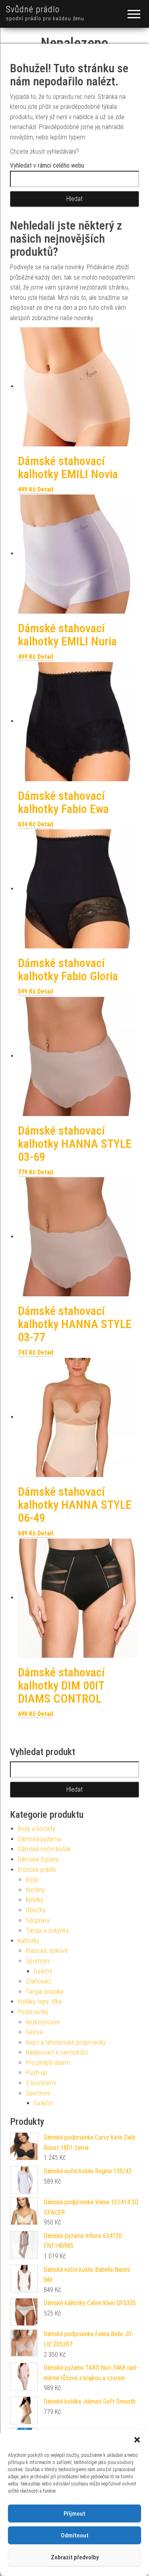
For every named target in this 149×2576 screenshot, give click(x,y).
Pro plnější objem (48, 2063)
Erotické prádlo (37, 1870)
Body (32, 1880)
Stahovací (39, 1981)
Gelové (34, 2032)
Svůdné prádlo (33, 9)
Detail (45, 490)
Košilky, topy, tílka (40, 2002)
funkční (43, 1971)
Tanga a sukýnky (47, 1930)
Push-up (36, 2073)
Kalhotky (29, 1941)
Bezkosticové (43, 2022)
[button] (137, 2440)
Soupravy (38, 1920)
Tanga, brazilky (45, 1992)
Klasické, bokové (47, 1951)
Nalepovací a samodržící (57, 2052)
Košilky (35, 1900)
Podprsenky (33, 2012)
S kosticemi (41, 2083)
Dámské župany (38, 1859)
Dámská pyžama (39, 1839)
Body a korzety (37, 1829)
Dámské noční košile (44, 1849)
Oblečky (36, 1910)
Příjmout (74, 2514)
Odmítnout (75, 2535)
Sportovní (38, 1961)
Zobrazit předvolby (75, 2557)
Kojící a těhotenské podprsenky (66, 2042)
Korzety (35, 1890)
